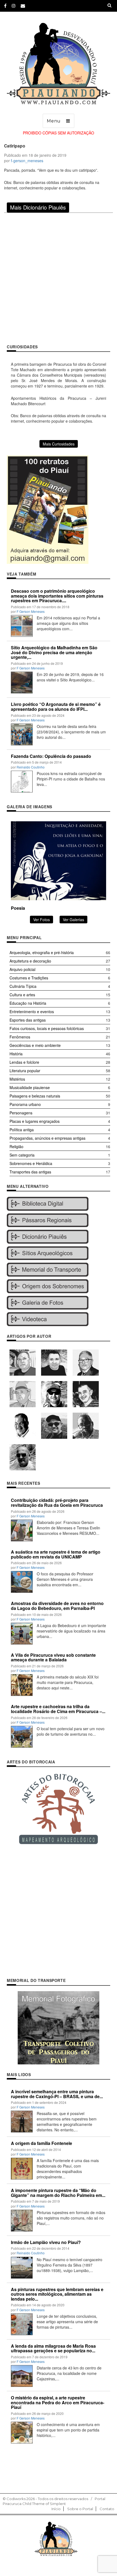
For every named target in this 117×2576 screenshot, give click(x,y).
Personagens (21, 1113)
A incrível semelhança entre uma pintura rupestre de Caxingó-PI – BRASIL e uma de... (57, 2094)
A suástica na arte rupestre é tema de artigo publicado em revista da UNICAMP (56, 1554)
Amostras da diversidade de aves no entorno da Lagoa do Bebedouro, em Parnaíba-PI (57, 1606)
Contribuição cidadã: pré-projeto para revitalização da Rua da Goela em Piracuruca (57, 1503)
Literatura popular (25, 1071)
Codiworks (16, 2499)
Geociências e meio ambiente (35, 1045)
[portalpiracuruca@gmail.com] (23, 6)
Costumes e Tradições (29, 978)
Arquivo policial (22, 969)
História (16, 1054)
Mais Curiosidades (59, 444)
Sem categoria (22, 1155)
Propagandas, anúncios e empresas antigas (47, 1138)
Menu (54, 121)
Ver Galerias (73, 920)
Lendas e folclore (24, 1062)
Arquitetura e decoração (30, 961)
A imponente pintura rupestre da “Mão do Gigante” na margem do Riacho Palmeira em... (58, 2193)
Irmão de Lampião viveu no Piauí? (46, 2242)
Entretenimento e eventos (32, 1012)
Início (56, 2509)
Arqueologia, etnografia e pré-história (42, 952)
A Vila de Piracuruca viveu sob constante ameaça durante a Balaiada (53, 1657)
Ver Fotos (41, 920)
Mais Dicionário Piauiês (38, 207)
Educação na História (28, 1003)
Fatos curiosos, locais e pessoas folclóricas (47, 1028)
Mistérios (17, 1079)
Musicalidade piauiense (30, 1087)
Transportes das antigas (30, 1172)
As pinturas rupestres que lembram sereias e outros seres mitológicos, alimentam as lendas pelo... (57, 2294)
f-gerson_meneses (27, 161)
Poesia (18, 908)
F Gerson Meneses (31, 611)
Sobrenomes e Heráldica (31, 1163)
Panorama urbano (25, 1104)
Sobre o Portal (80, 2509)
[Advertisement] (59, 278)
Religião (16, 1146)
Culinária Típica (23, 986)
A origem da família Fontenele (41, 2143)
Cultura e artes (22, 995)
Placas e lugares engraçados (35, 1121)
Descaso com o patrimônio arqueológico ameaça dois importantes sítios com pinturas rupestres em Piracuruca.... (57, 596)
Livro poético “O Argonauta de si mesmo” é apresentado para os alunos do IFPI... (56, 707)
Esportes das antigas (28, 1020)
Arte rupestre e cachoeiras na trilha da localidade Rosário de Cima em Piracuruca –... (58, 1709)
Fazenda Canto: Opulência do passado (51, 756)
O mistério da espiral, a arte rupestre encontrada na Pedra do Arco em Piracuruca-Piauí (58, 2402)
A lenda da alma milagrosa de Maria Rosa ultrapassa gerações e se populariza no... (53, 2348)
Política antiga (22, 1130)
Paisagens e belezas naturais (35, 1096)
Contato (107, 2509)
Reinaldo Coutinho (31, 767)
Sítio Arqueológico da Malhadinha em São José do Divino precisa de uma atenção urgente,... (54, 652)
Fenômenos (20, 1037)
